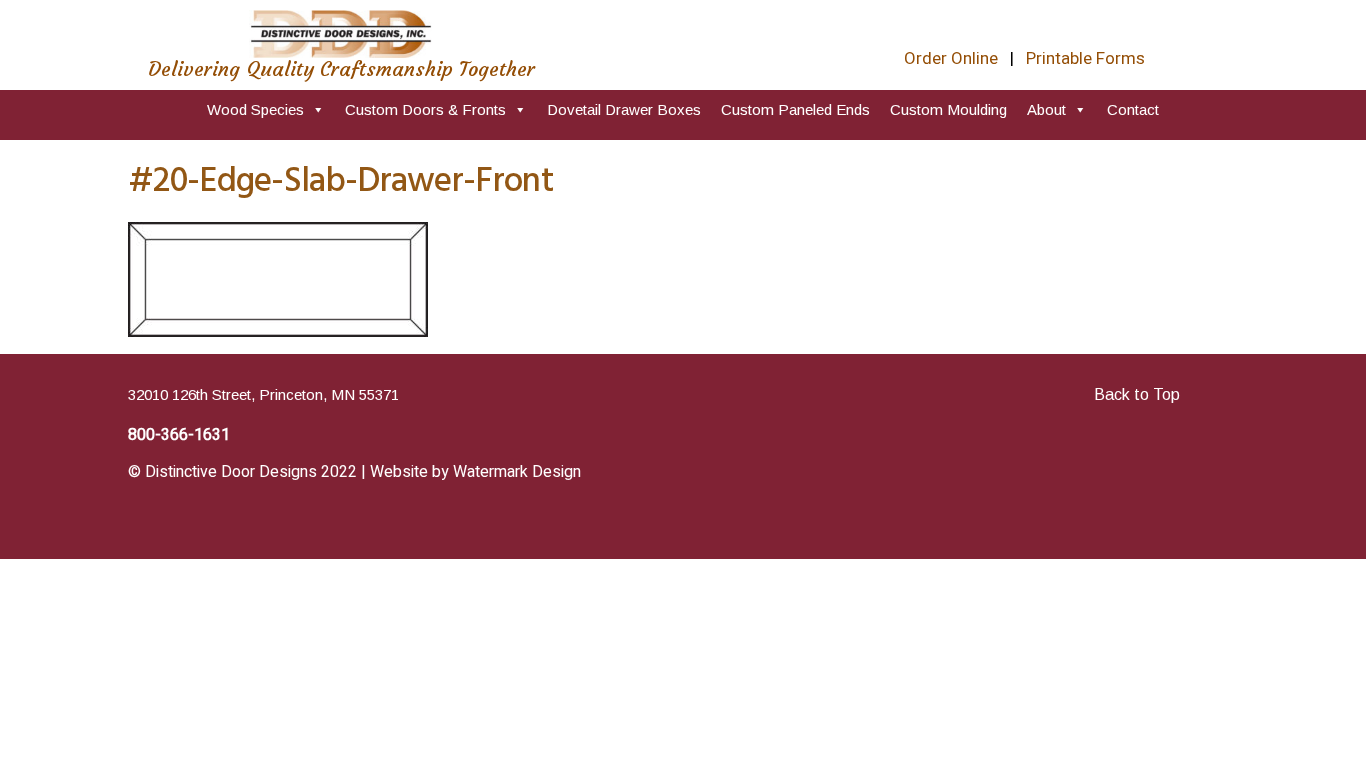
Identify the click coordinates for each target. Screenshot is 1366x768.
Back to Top (1137, 394)
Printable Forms (1085, 58)
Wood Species (255, 109)
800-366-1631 (179, 435)
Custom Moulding (948, 109)
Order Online (951, 58)
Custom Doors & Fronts (425, 109)
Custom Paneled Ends (795, 109)
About (1046, 109)
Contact (1133, 109)
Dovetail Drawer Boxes (624, 109)
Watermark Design (517, 472)
